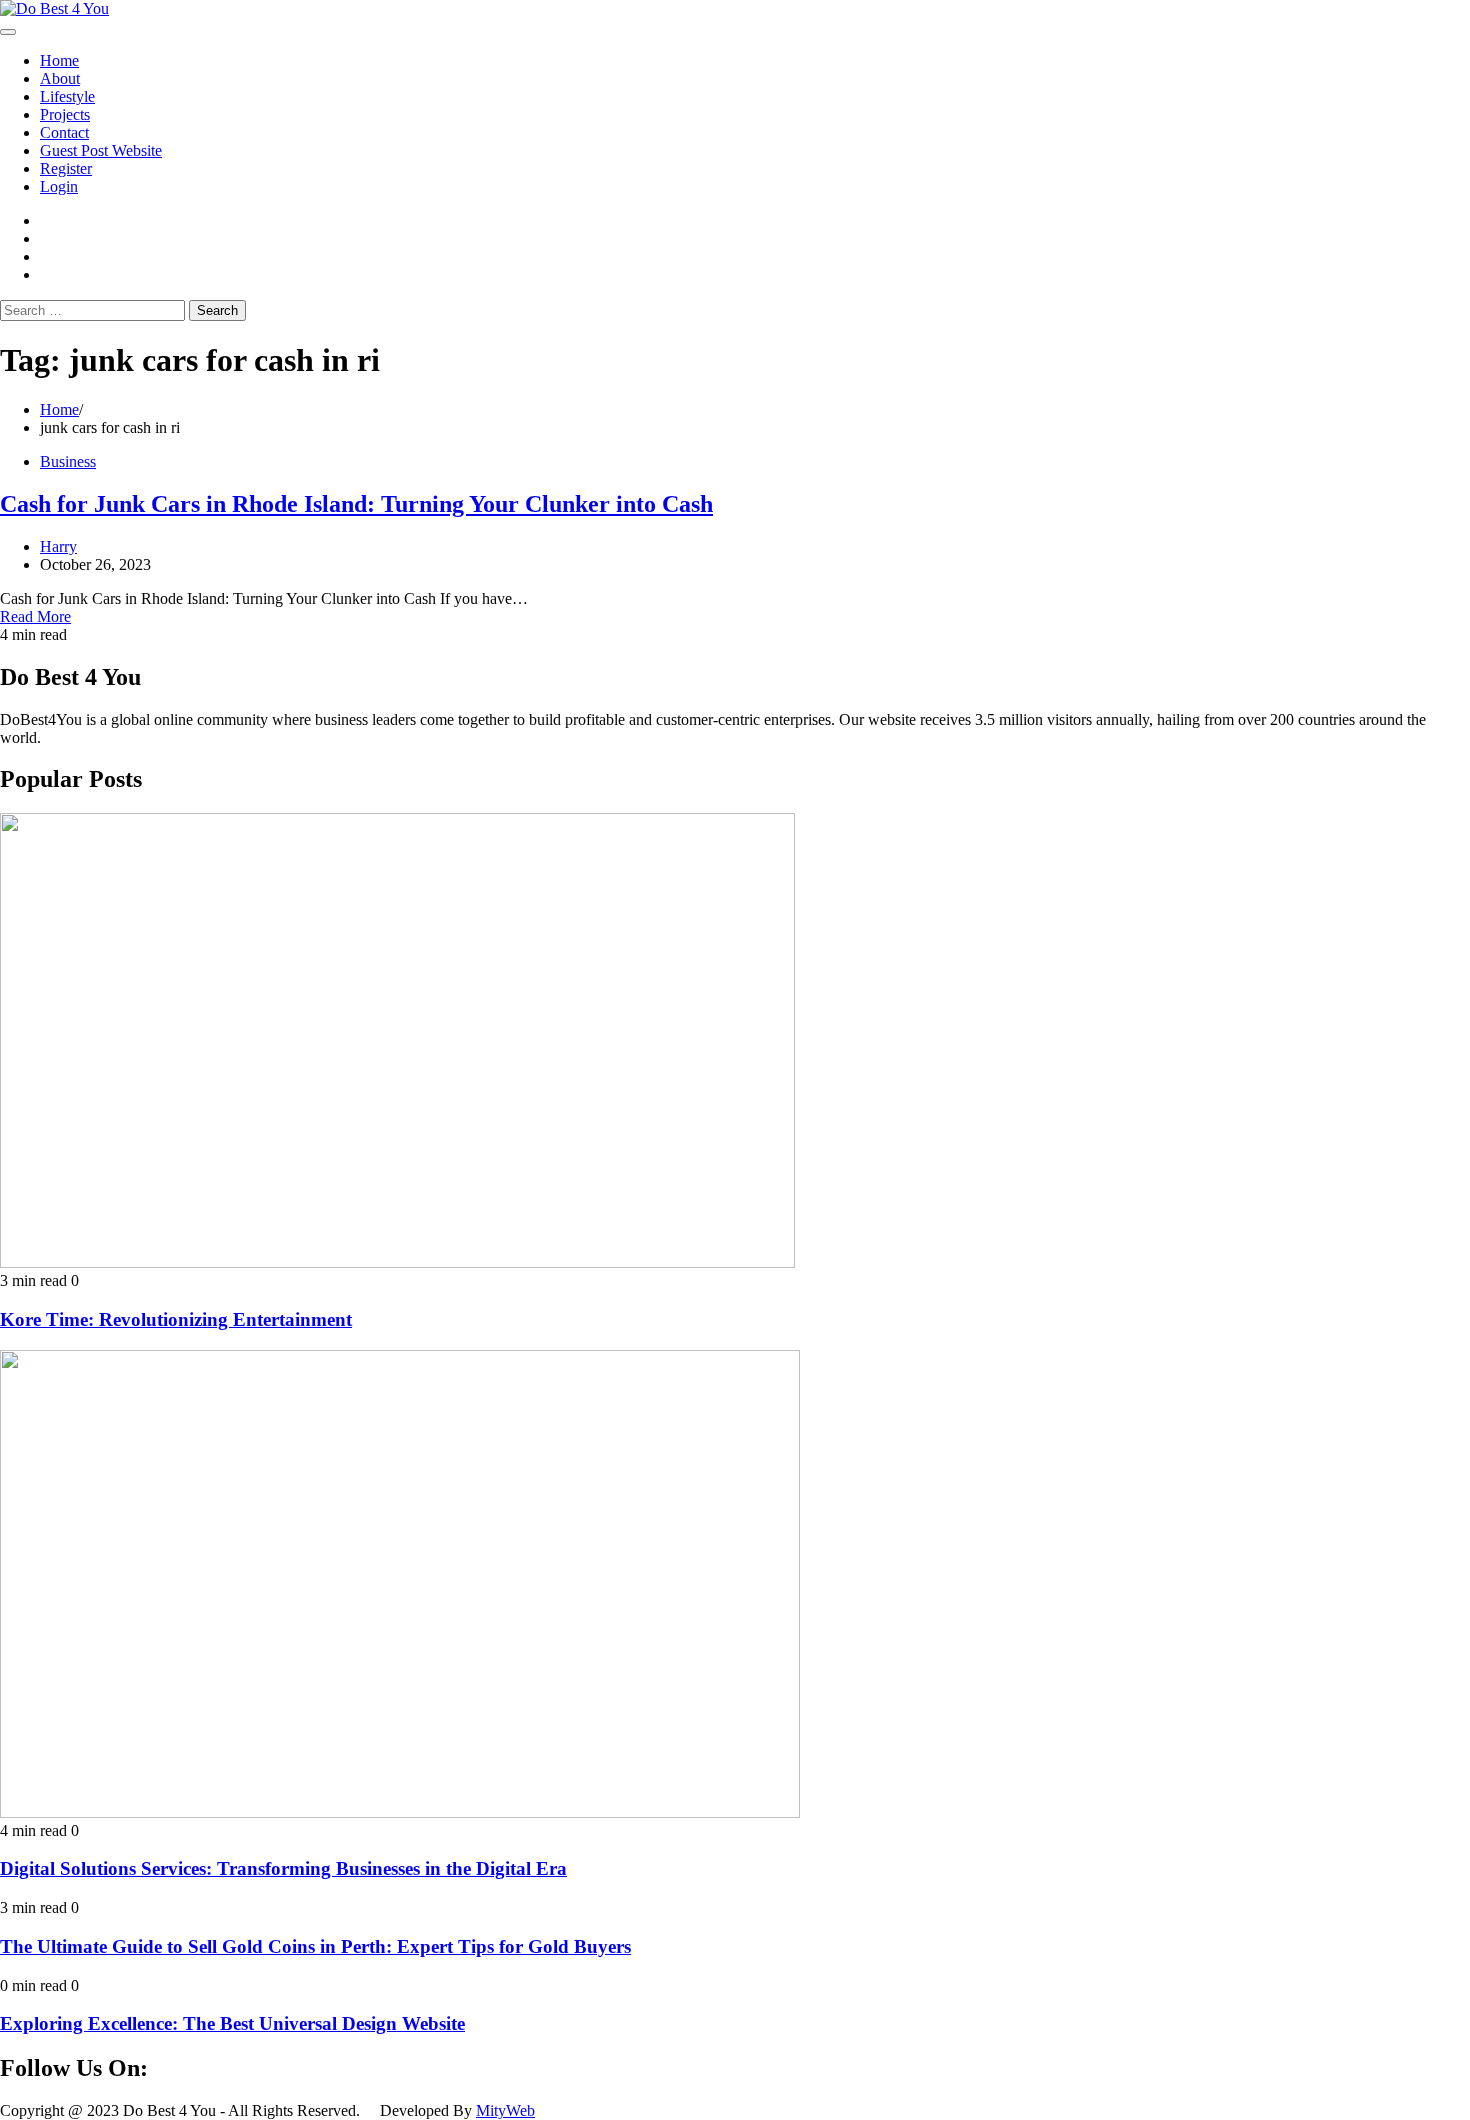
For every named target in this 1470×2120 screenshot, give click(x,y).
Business (68, 461)
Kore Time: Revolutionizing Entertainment (176, 1319)
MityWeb (505, 2110)
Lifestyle (67, 96)
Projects (65, 114)
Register (66, 168)
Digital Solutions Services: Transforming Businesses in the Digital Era (283, 1868)
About (60, 78)
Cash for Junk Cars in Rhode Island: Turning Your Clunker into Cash (356, 504)
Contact (64, 132)
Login (59, 186)
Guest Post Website (101, 150)
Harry (58, 546)
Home (59, 60)
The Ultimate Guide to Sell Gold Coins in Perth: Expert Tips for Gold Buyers (315, 1946)
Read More (35, 616)
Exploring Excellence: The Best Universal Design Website (232, 2023)
